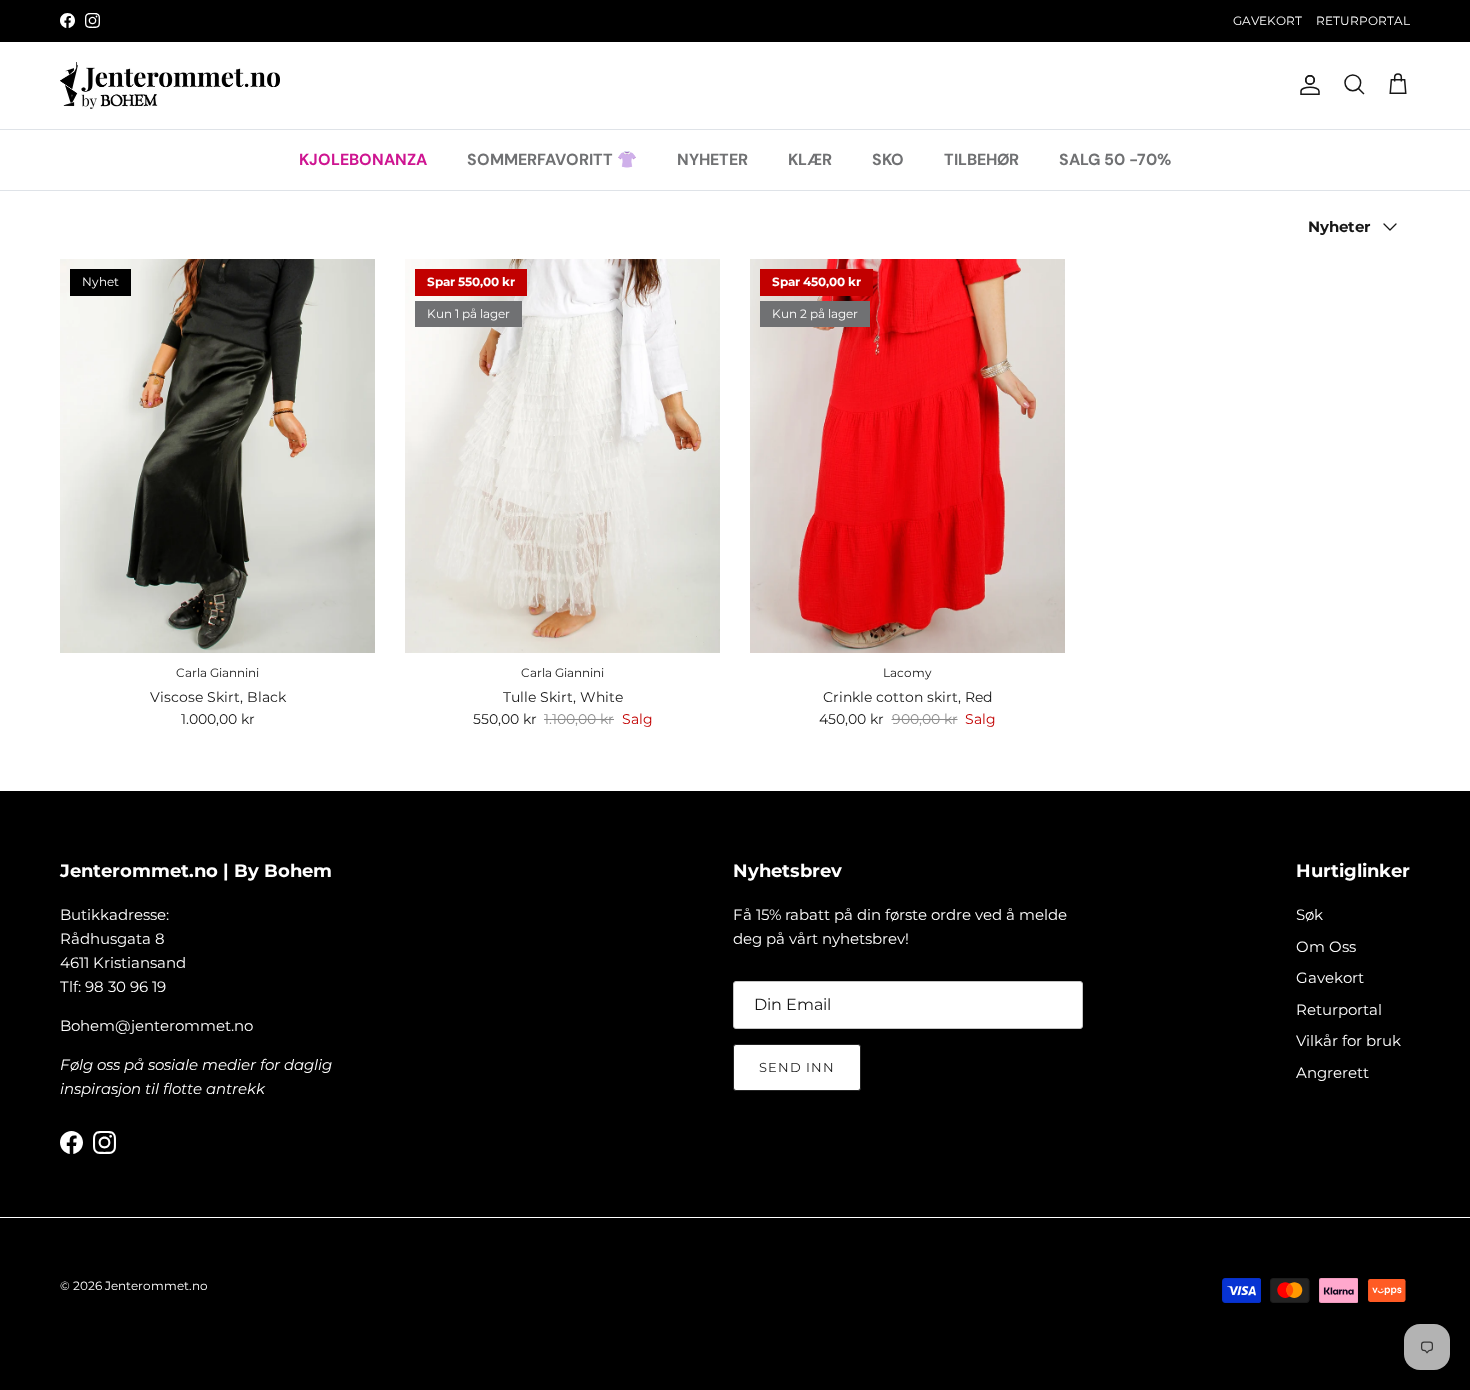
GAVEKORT (1267, 20)
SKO (888, 158)
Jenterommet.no (156, 1285)
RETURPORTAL (1363, 20)
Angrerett (1332, 1072)
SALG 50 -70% (1115, 158)
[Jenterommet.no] (170, 85)
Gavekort (1330, 977)
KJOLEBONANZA (363, 158)
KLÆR (810, 158)
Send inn (797, 1067)
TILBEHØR (981, 158)
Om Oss (1326, 946)
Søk (1309, 914)
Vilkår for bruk (1348, 1040)
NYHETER (712, 158)
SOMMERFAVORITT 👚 (552, 158)
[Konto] (1306, 85)
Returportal (1339, 1009)
